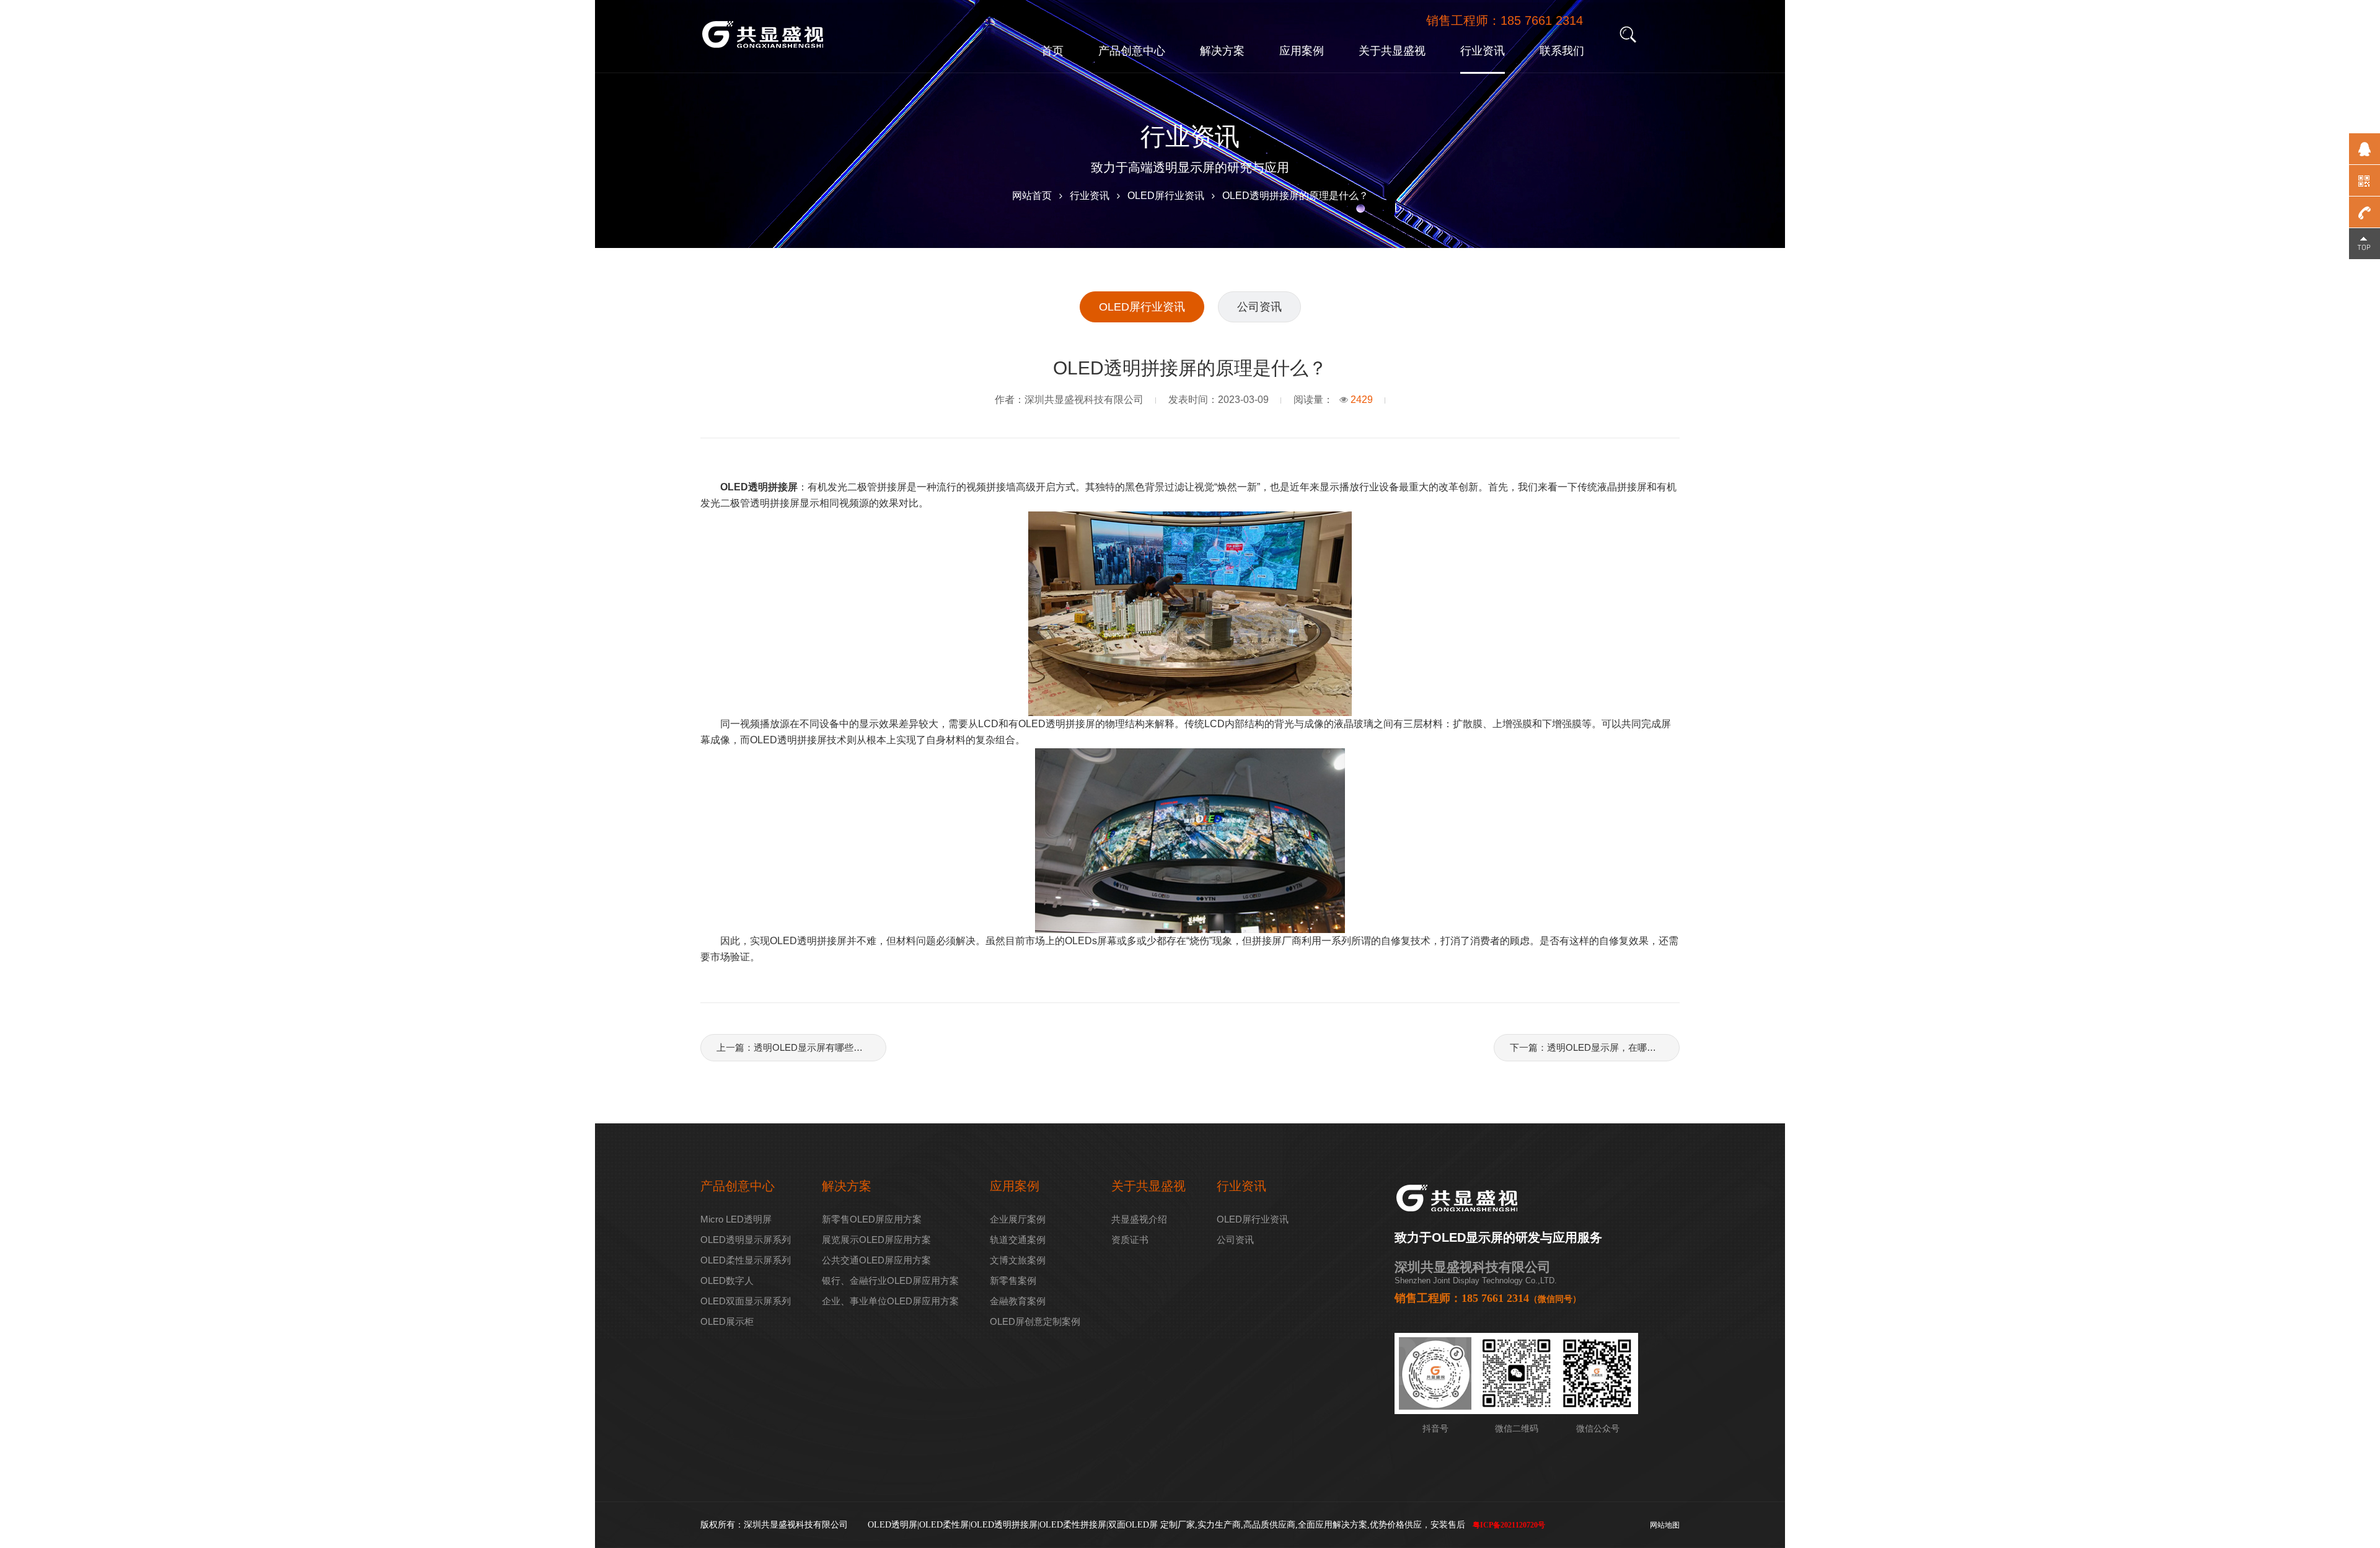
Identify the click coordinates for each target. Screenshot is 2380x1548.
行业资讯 (1483, 51)
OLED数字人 (727, 1280)
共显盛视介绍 (1139, 1219)
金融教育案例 (1018, 1301)
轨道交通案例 (1018, 1240)
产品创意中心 (1132, 51)
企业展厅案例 (1018, 1219)
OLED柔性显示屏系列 (746, 1260)
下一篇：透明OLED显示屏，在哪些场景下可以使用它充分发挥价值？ (1594, 1047)
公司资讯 (1259, 307)
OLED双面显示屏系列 (746, 1301)
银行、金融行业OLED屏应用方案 (890, 1280)
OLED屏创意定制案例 (1035, 1321)
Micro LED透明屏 (736, 1219)
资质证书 (1130, 1240)
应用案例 (1302, 51)
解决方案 (1222, 51)
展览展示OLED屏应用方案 (876, 1240)
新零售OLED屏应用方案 (872, 1219)
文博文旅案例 (1018, 1260)
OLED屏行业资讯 (1166, 196)
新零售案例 (1013, 1280)
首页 (1052, 51)
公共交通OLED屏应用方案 (876, 1260)
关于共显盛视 (1392, 51)
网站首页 (1032, 196)
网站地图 (1665, 1525)
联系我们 (1562, 51)
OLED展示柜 (727, 1321)
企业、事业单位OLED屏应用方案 (890, 1301)
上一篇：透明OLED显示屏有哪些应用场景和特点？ (801, 1047)
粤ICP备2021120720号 (1509, 1525)
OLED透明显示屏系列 (746, 1240)
